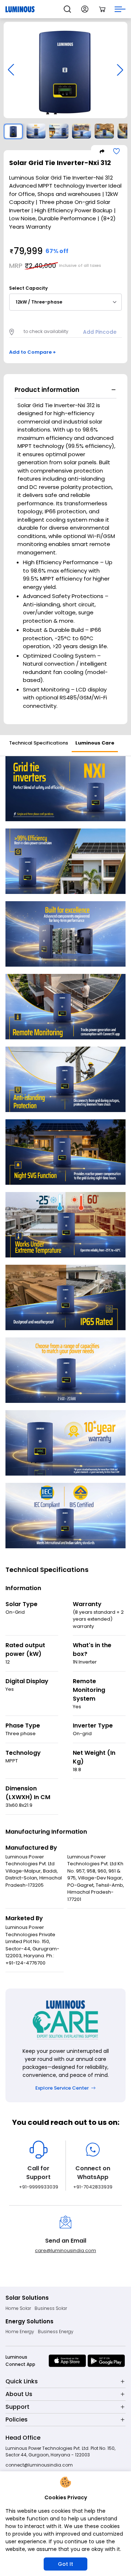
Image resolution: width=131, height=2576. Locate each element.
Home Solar (18, 2308)
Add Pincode (100, 332)
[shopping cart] (102, 9)
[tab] (39, 744)
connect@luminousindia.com (39, 2465)
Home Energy (20, 2332)
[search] (67, 9)
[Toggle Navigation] (120, 9)
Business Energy (56, 2332)
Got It (65, 2564)
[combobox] (65, 302)
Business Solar (51, 2308)
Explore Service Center (62, 2088)
